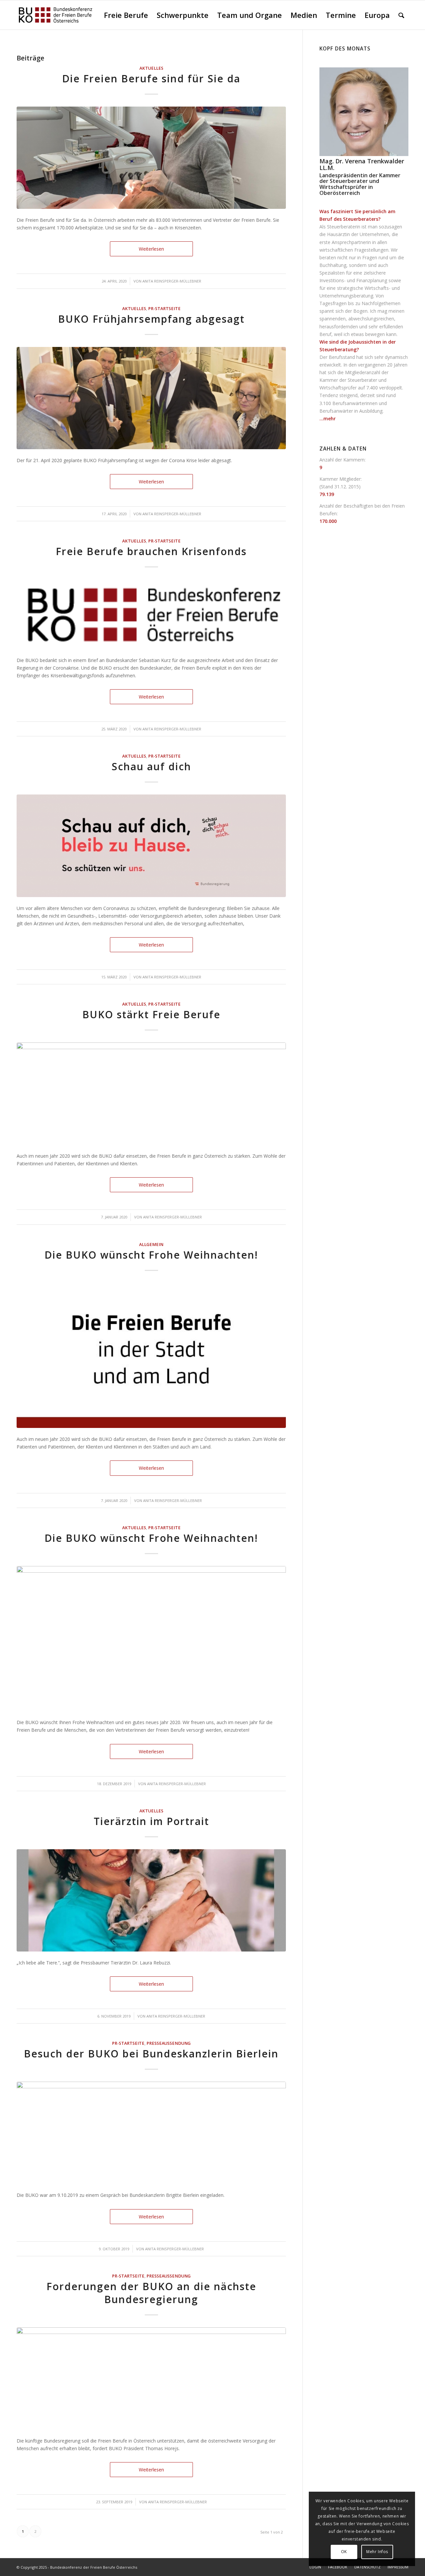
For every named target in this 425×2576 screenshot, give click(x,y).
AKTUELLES (151, 68)
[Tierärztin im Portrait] (151, 1900)
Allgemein (151, 1245)
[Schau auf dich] (151, 846)
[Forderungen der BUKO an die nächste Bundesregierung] (151, 2378)
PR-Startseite (164, 309)
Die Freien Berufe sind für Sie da (151, 79)
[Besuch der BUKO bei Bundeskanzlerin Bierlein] (151, 2133)
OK (344, 2552)
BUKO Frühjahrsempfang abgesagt (151, 319)
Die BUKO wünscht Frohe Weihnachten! (151, 1255)
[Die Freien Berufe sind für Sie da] (151, 158)
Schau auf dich (151, 766)
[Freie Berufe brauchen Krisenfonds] (151, 614)
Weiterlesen (151, 249)
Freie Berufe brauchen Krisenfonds (151, 551)
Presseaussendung (169, 2043)
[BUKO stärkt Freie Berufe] (151, 1094)
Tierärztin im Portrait (151, 1821)
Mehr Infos (377, 2552)
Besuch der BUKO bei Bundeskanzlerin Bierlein (151, 2054)
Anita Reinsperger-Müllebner (172, 281)
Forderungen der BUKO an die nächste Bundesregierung (151, 2293)
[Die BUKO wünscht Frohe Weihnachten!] (151, 1356)
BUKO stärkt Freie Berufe (151, 1014)
